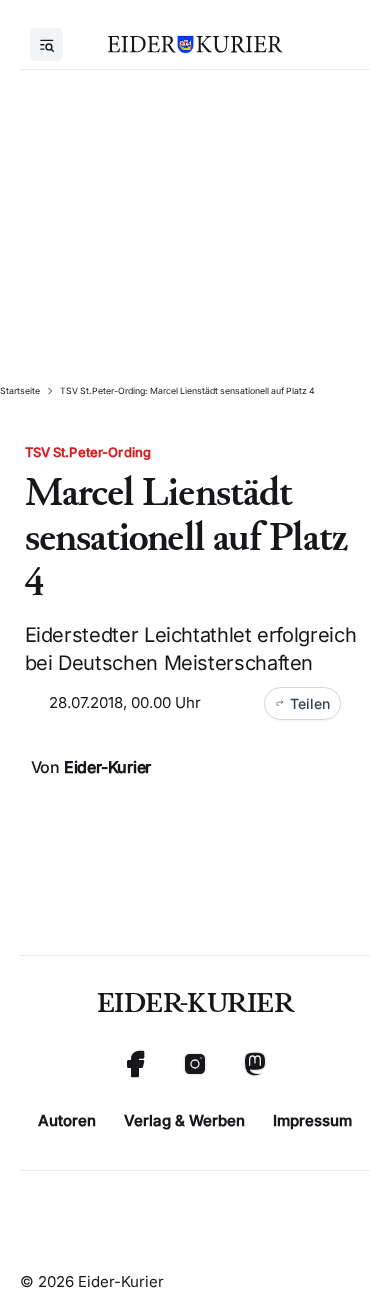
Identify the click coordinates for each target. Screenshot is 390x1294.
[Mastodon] (255, 1064)
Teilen (310, 703)
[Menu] (46, 44)
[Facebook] (135, 1064)
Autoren (67, 1120)
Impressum (312, 1120)
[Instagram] (195, 1064)
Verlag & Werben (184, 1120)
